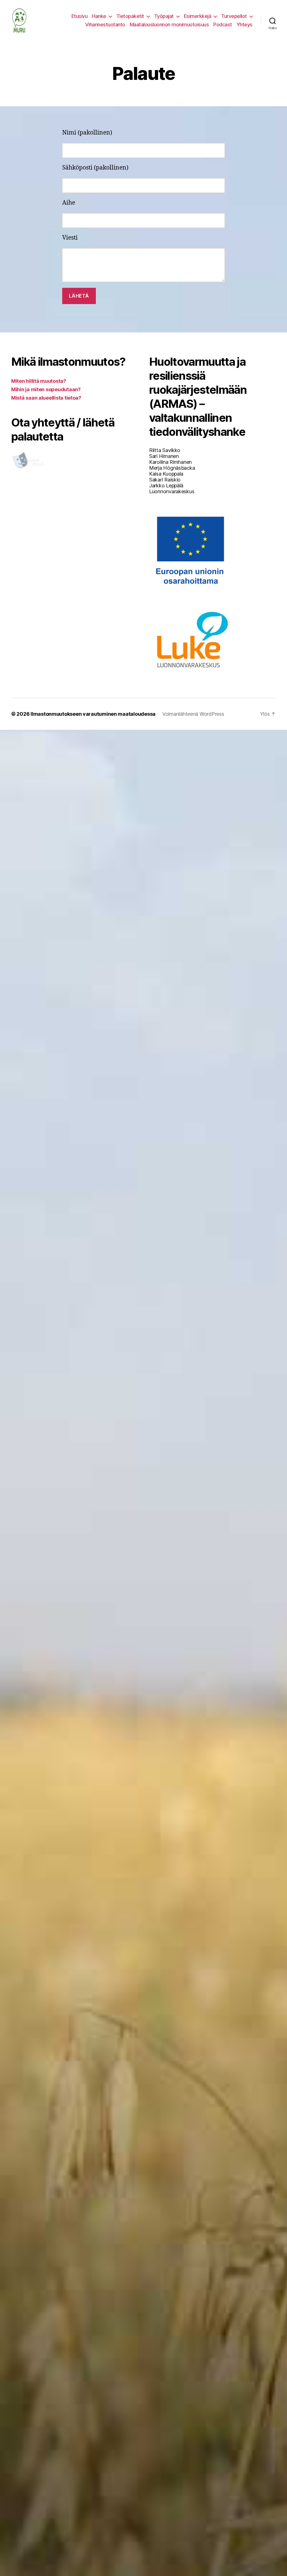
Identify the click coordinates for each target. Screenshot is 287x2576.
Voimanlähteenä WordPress (193, 714)
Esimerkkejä (198, 16)
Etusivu (80, 16)
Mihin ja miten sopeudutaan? (46, 389)
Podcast (223, 25)
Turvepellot (234, 16)
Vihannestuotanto (105, 25)
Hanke (99, 16)
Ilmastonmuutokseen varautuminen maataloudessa (93, 714)
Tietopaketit (130, 16)
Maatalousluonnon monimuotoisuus (169, 25)
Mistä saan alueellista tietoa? (46, 398)
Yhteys (245, 25)
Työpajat (164, 16)
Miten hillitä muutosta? (39, 381)
